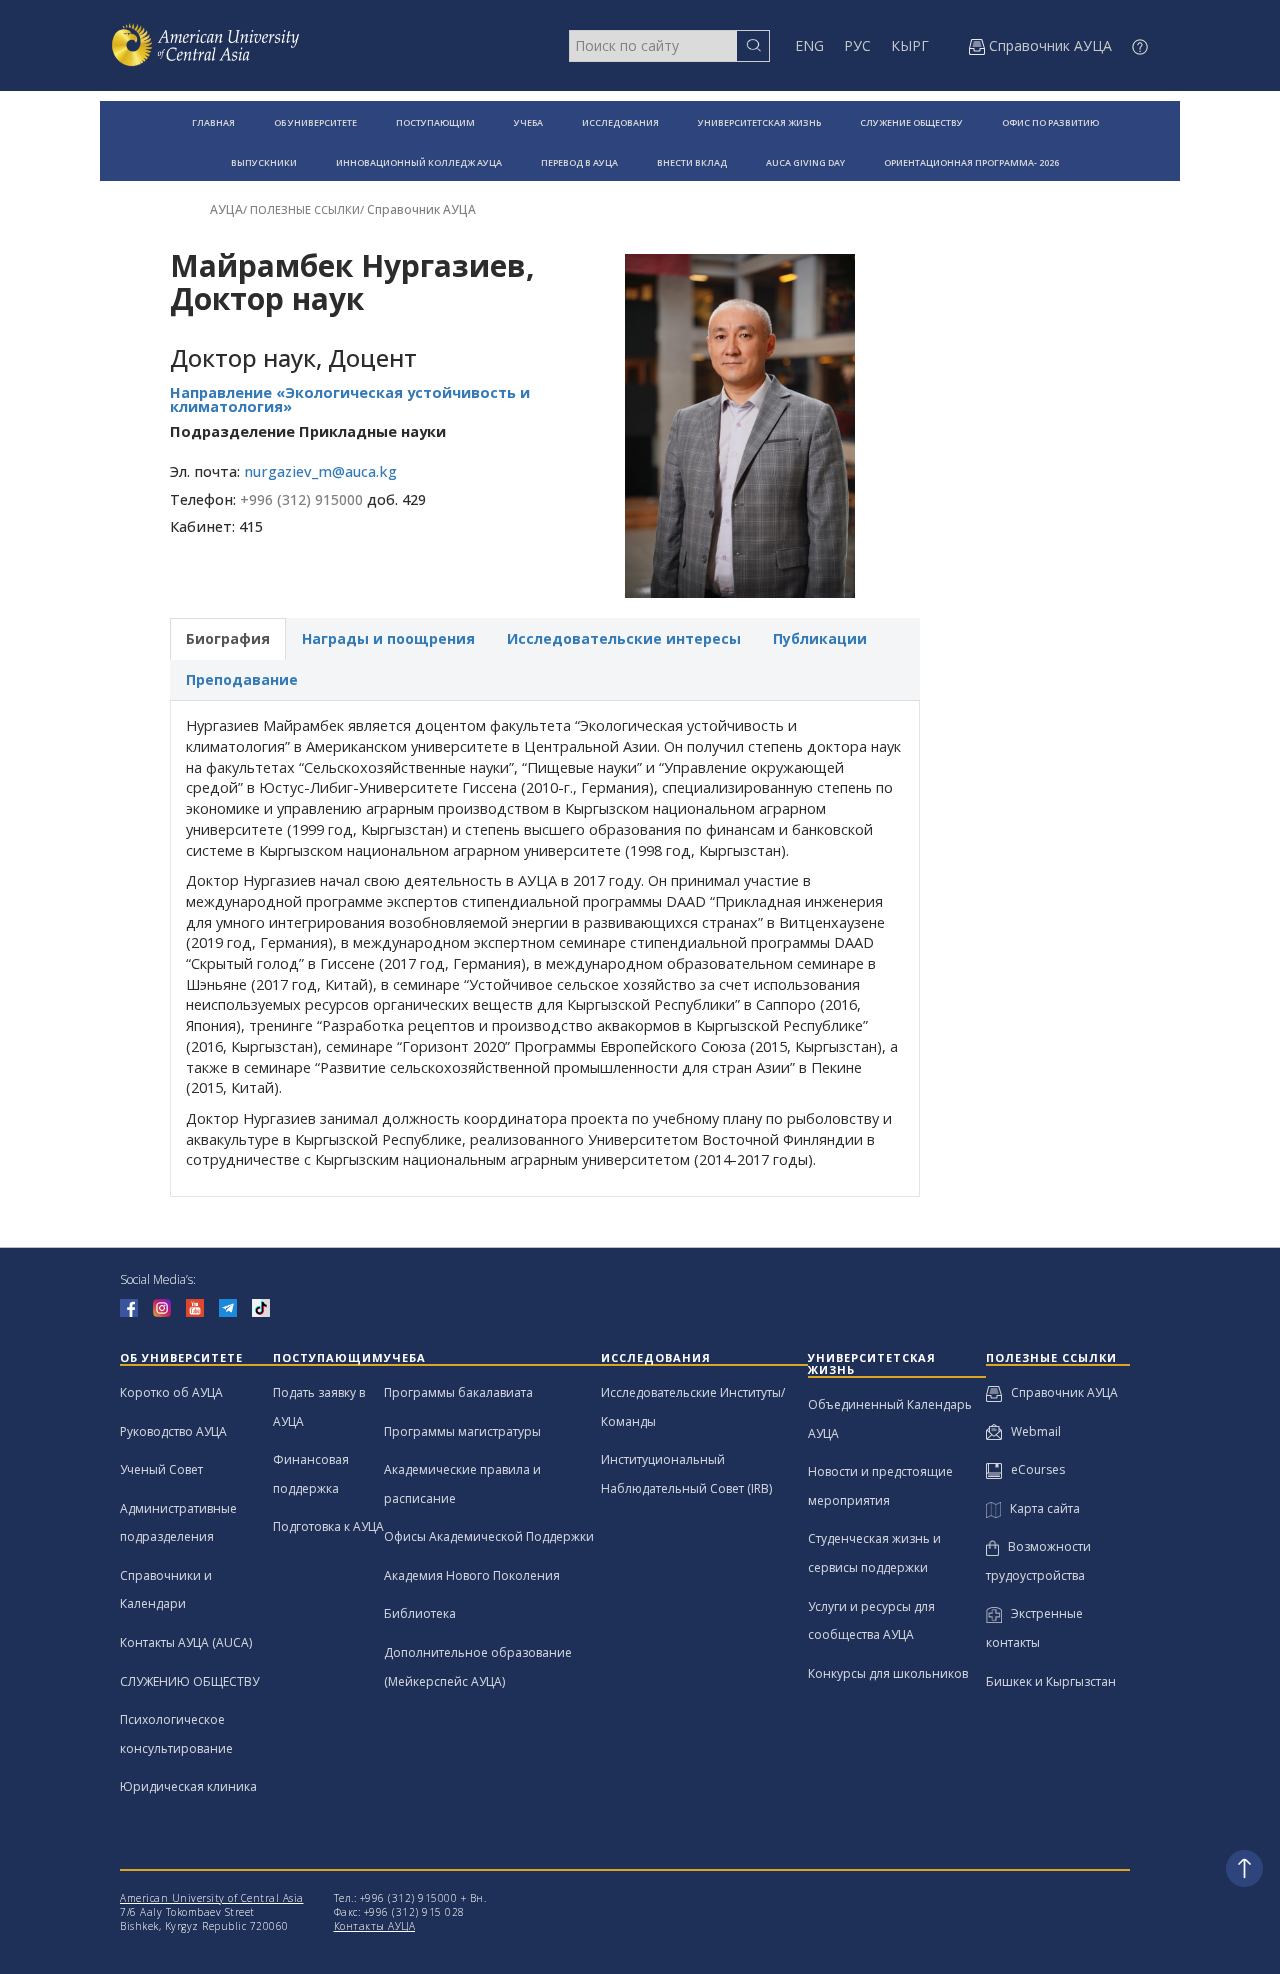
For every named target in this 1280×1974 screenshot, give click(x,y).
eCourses (1033, 1469)
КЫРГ (910, 45)
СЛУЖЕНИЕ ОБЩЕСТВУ (911, 122)
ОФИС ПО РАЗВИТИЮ (1050, 122)
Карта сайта (1040, 1508)
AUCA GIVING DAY (805, 162)
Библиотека (420, 1613)
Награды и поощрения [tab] (388, 638)
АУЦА (226, 209)
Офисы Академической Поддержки (489, 1536)
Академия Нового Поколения (472, 1575)
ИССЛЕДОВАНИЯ (620, 122)
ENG (809, 45)
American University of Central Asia (212, 1898)
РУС (857, 45)
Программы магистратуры (462, 1431)
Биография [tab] (228, 638)
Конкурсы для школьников (888, 1673)
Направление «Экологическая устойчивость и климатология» (350, 400)
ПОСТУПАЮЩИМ (435, 122)
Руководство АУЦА (173, 1431)
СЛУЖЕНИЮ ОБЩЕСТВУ (189, 1681)
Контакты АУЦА (375, 1926)
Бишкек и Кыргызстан (1051, 1681)
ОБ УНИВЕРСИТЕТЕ (315, 122)
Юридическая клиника (188, 1786)
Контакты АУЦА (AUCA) (186, 1642)
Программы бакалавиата (458, 1392)
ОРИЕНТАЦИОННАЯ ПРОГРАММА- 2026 (971, 162)
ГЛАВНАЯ (213, 122)
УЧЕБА (528, 122)
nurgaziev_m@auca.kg (320, 471)
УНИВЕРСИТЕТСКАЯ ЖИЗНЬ (759, 122)
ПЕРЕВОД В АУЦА (579, 162)
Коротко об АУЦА (171, 1392)
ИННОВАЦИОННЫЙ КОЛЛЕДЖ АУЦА (419, 162)
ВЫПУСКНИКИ (264, 162)
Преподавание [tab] (242, 679)
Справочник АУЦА (421, 209)
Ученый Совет (161, 1469)
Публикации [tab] (820, 638)
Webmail (1031, 1431)
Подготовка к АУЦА (328, 1526)
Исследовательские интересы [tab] (624, 638)
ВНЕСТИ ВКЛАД (692, 162)
